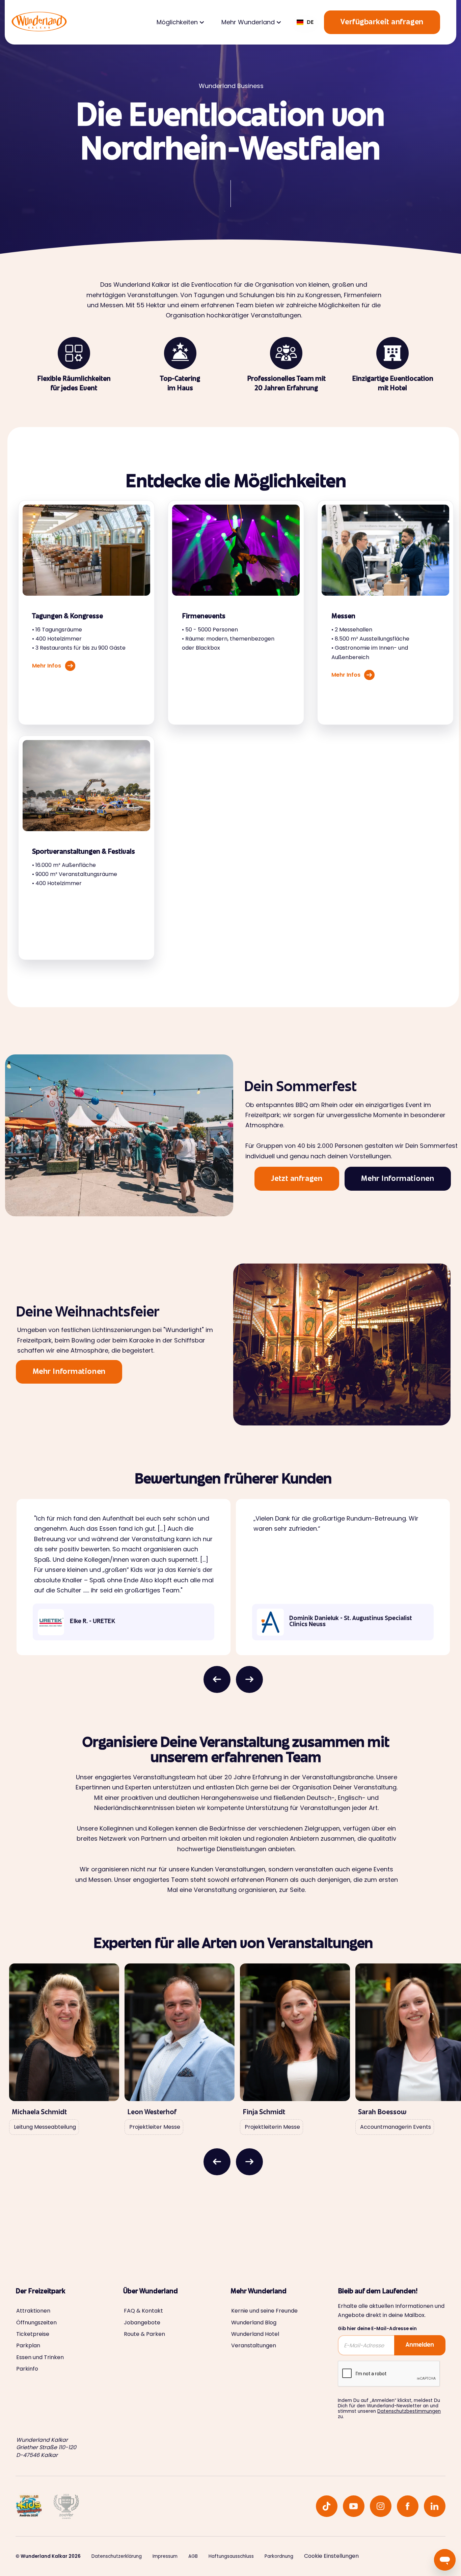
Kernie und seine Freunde (264, 2311)
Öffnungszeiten (36, 2323)
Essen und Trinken (40, 2357)
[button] (180, 22)
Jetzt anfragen (297, 1179)
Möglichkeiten (177, 22)
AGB (193, 2556)
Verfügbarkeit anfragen (382, 23)
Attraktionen (33, 2311)
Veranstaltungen (254, 2346)
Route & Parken (144, 2334)
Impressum (165, 2556)
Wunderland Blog (254, 2323)
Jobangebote (142, 2323)
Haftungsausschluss (231, 2556)
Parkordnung (279, 2556)
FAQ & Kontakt (143, 2311)
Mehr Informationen (398, 1179)
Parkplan (28, 2346)
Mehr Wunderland (248, 22)
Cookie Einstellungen (331, 2556)
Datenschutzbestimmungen (409, 2411)
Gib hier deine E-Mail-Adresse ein (377, 2329)
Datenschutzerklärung (117, 2556)
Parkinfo (27, 2369)
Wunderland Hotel (255, 2334)
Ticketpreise (33, 2334)
